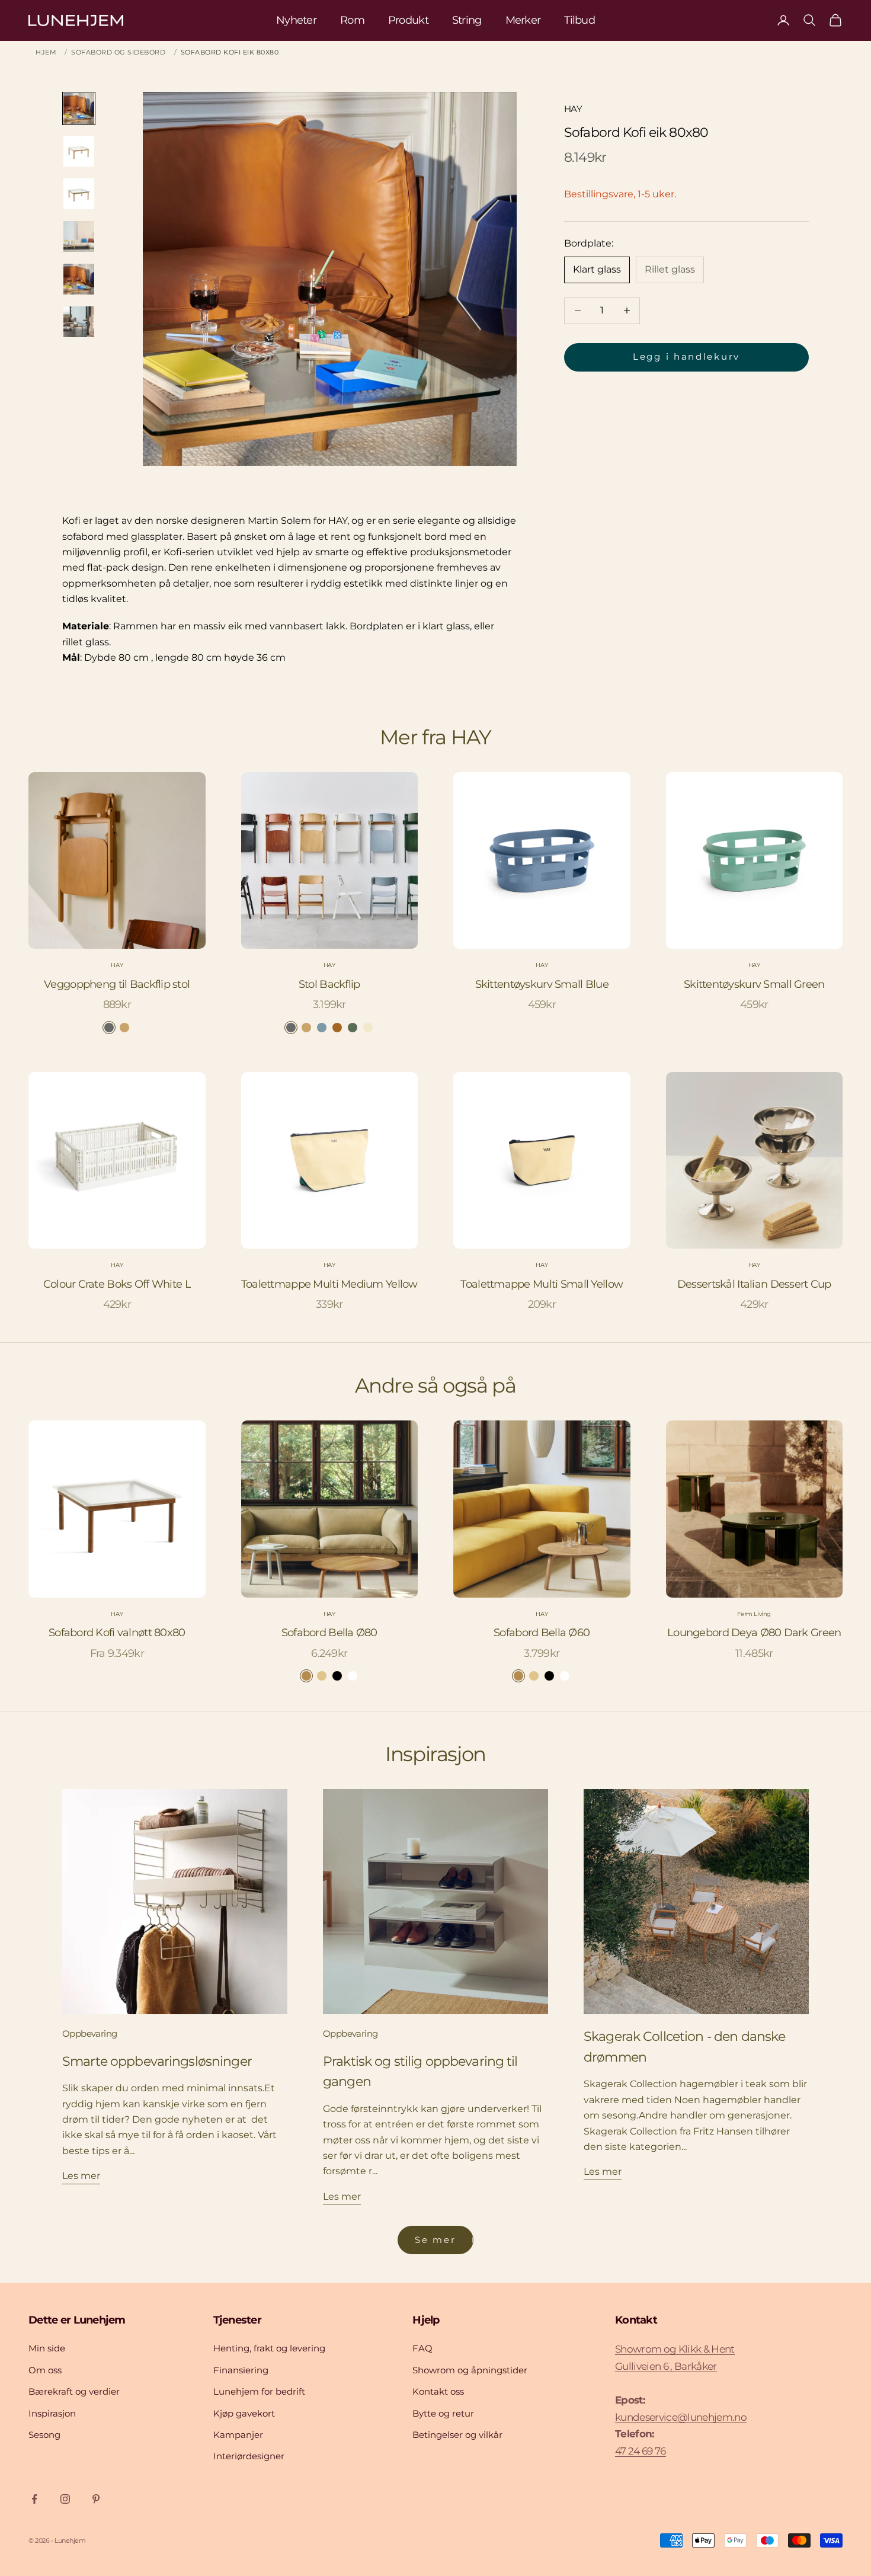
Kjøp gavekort (244, 2413)
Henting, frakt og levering (269, 2348)
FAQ (422, 2348)
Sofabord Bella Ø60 (542, 1633)
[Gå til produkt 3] (79, 194)
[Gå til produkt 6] (79, 322)
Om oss (45, 2370)
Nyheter (296, 20)
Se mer (435, 2240)
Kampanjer (238, 2435)
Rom (352, 20)
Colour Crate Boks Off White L (117, 1284)
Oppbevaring (89, 2033)
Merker (523, 20)
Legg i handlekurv (686, 356)
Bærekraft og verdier (74, 2391)
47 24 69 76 (641, 2451)
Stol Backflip (329, 984)
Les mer (81, 2176)
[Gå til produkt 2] (79, 151)
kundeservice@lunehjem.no (681, 2417)
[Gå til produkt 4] (79, 236)
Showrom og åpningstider (470, 2370)
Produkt (408, 20)
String (467, 20)
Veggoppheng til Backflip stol (117, 984)
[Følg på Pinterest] (96, 2499)
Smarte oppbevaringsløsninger (157, 2061)
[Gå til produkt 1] (79, 108)
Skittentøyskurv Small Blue (542, 984)
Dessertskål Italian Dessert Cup (754, 1284)
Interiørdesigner (249, 2456)
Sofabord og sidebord (118, 52)
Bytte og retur (443, 2413)
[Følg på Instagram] (65, 2499)
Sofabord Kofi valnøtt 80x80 (117, 1633)
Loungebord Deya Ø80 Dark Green (754, 1633)
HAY (573, 109)
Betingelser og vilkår (457, 2435)
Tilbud (579, 20)
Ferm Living (754, 1614)
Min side (47, 2348)
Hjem (46, 52)
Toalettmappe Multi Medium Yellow (329, 1284)
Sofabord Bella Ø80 (329, 1633)
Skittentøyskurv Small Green (754, 984)
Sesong (44, 2435)
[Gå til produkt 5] (79, 279)
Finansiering (241, 2370)
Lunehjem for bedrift (259, 2391)
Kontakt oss (438, 2391)
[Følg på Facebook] (34, 2499)
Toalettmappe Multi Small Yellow (542, 1284)
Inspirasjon (52, 2413)
